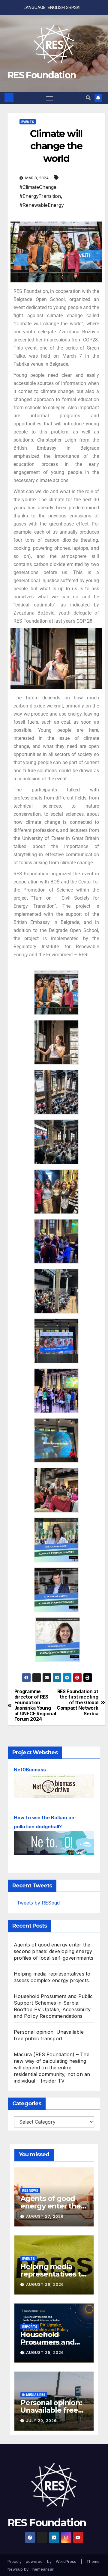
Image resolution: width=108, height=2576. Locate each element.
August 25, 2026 (45, 2353)
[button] (88, 98)
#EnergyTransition (40, 196)
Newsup (15, 2569)
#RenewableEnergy (42, 205)
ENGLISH (56, 7)
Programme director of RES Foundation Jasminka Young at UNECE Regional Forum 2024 (35, 1705)
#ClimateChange (38, 187)
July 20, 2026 (41, 2421)
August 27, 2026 (45, 2216)
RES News (30, 2190)
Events (28, 122)
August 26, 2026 (45, 2284)
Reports (30, 2327)
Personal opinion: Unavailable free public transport (51, 2410)
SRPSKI (73, 7)
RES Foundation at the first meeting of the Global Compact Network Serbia (77, 1703)
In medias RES (34, 2395)
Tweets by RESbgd (38, 1903)
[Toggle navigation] (50, 98)
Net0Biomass (30, 1770)
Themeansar (42, 2569)
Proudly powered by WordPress (44, 2561)
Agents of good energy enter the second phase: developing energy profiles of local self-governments (54, 1951)
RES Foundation (42, 75)
